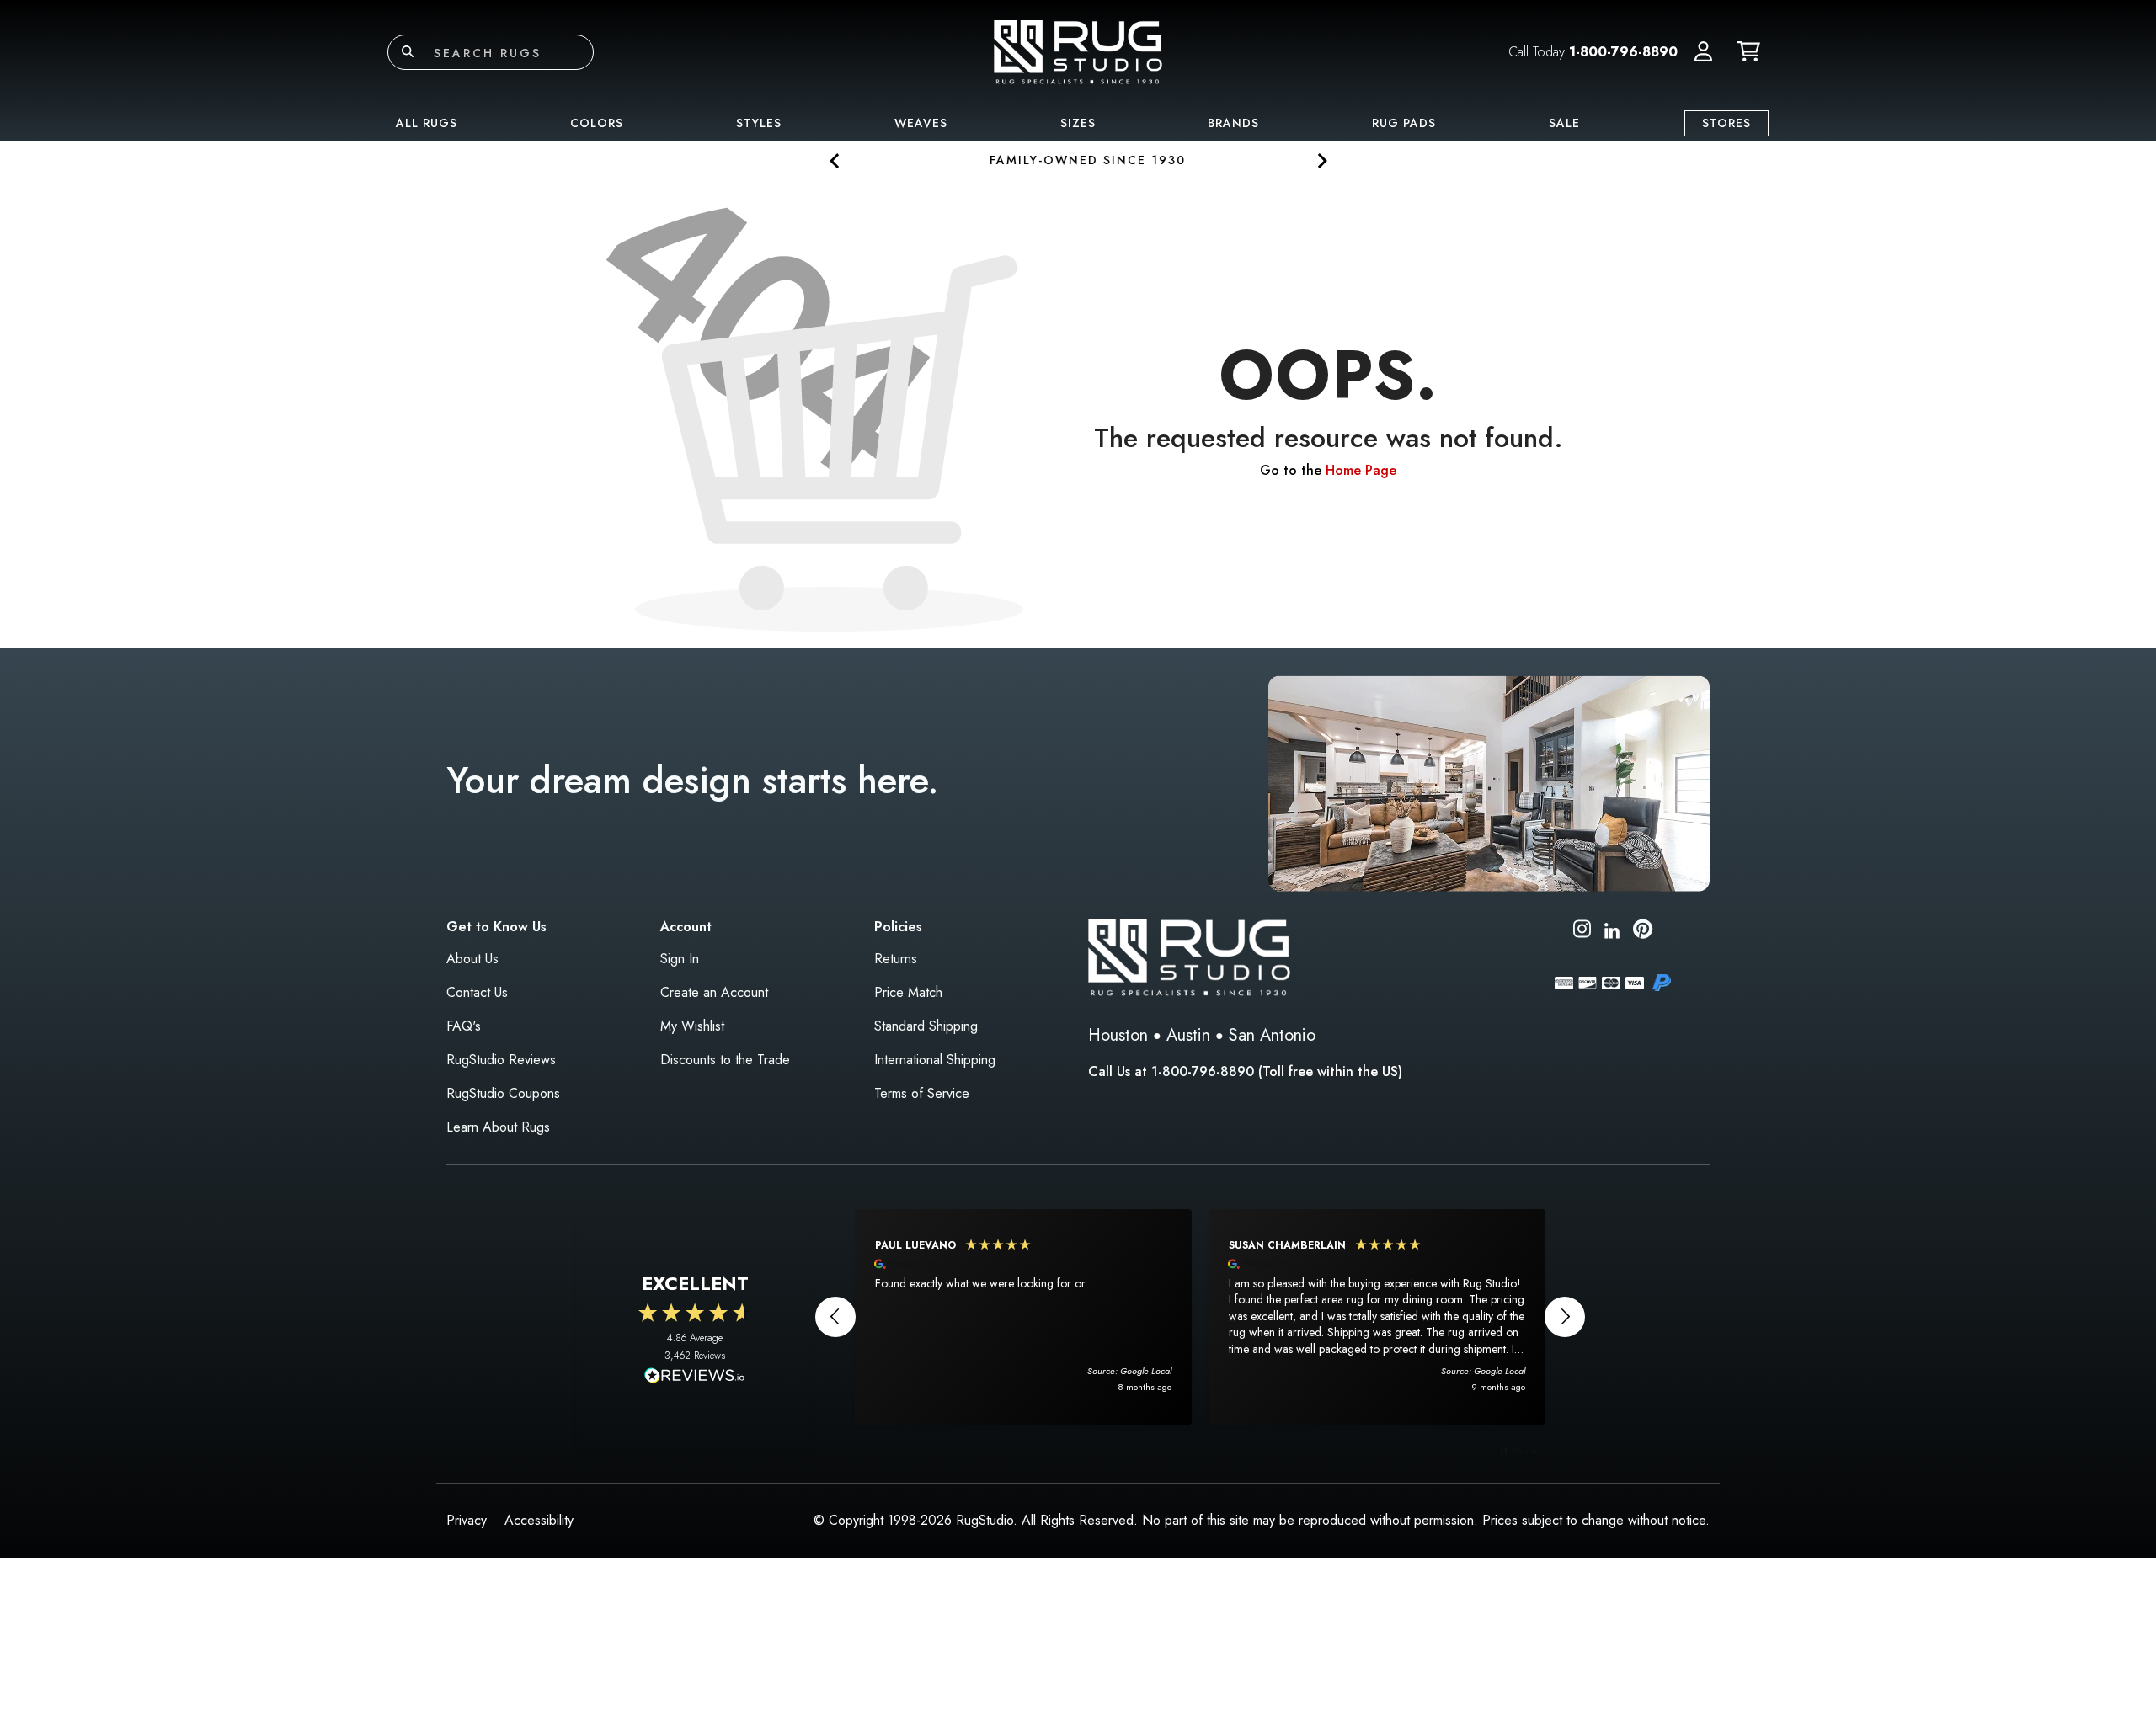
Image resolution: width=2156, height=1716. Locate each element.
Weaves (921, 123)
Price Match (908, 992)
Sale (1564, 123)
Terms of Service (922, 1093)
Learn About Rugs (498, 1127)
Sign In (680, 959)
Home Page (1361, 470)
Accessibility (539, 1520)
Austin (1188, 1035)
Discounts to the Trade (725, 1060)
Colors (597, 123)
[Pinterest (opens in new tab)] (1643, 932)
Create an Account (714, 992)
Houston (1118, 1035)
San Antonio (1272, 1035)
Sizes (1078, 123)
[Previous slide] (835, 160)
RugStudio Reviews (501, 1060)
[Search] (408, 52)
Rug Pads (1404, 123)
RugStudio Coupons (503, 1093)
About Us (472, 959)
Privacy (467, 1520)
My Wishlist (692, 1026)
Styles (759, 123)
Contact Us (477, 992)
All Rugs (427, 123)
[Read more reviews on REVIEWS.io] (695, 1378)
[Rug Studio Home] (1078, 51)
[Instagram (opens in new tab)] (1582, 932)
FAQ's (464, 1026)
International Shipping (935, 1060)
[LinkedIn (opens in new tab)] (1612, 928)
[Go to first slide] (1321, 160)
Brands (1233, 123)
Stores (1726, 123)
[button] (1703, 52)
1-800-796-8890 (1623, 52)
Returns (896, 959)
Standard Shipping (926, 1026)
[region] (1200, 1317)
